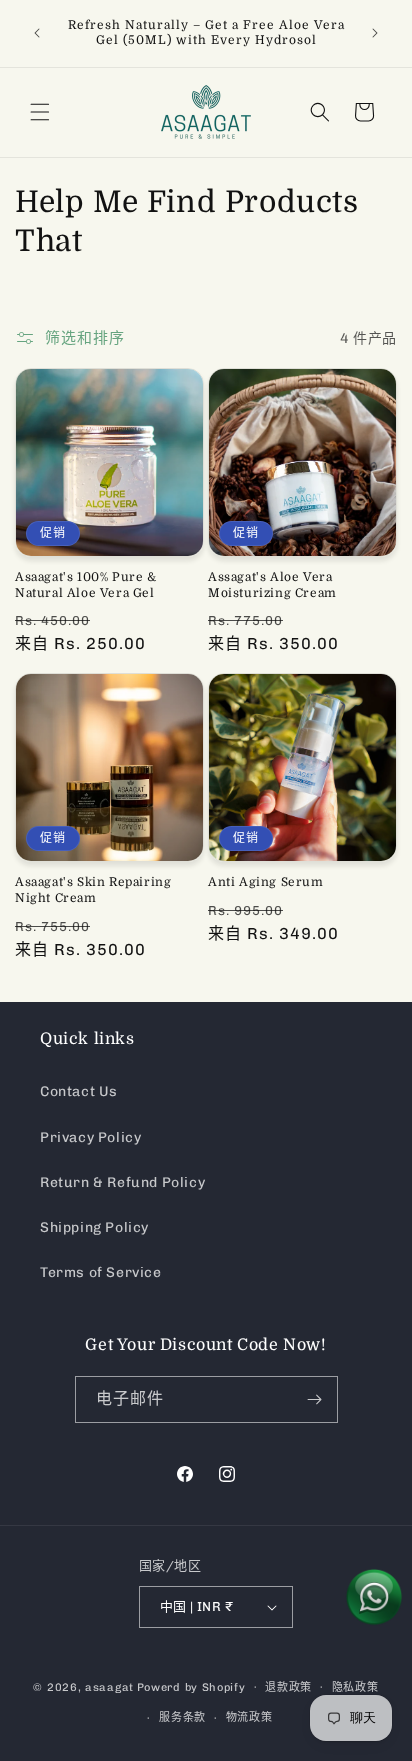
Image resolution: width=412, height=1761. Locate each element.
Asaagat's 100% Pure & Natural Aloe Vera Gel (86, 585)
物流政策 (249, 1717)
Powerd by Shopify (191, 1686)
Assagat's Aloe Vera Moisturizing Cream (272, 585)
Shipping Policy (94, 1227)
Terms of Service (101, 1272)
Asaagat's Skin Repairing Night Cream (93, 890)
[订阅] (315, 1399)
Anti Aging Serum (266, 882)
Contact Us (79, 1091)
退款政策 (288, 1687)
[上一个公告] (37, 33)
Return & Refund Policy (122, 1182)
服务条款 (182, 1717)
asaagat (109, 1686)
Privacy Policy (90, 1137)
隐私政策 (355, 1687)
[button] (40, 112)
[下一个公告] (375, 33)
